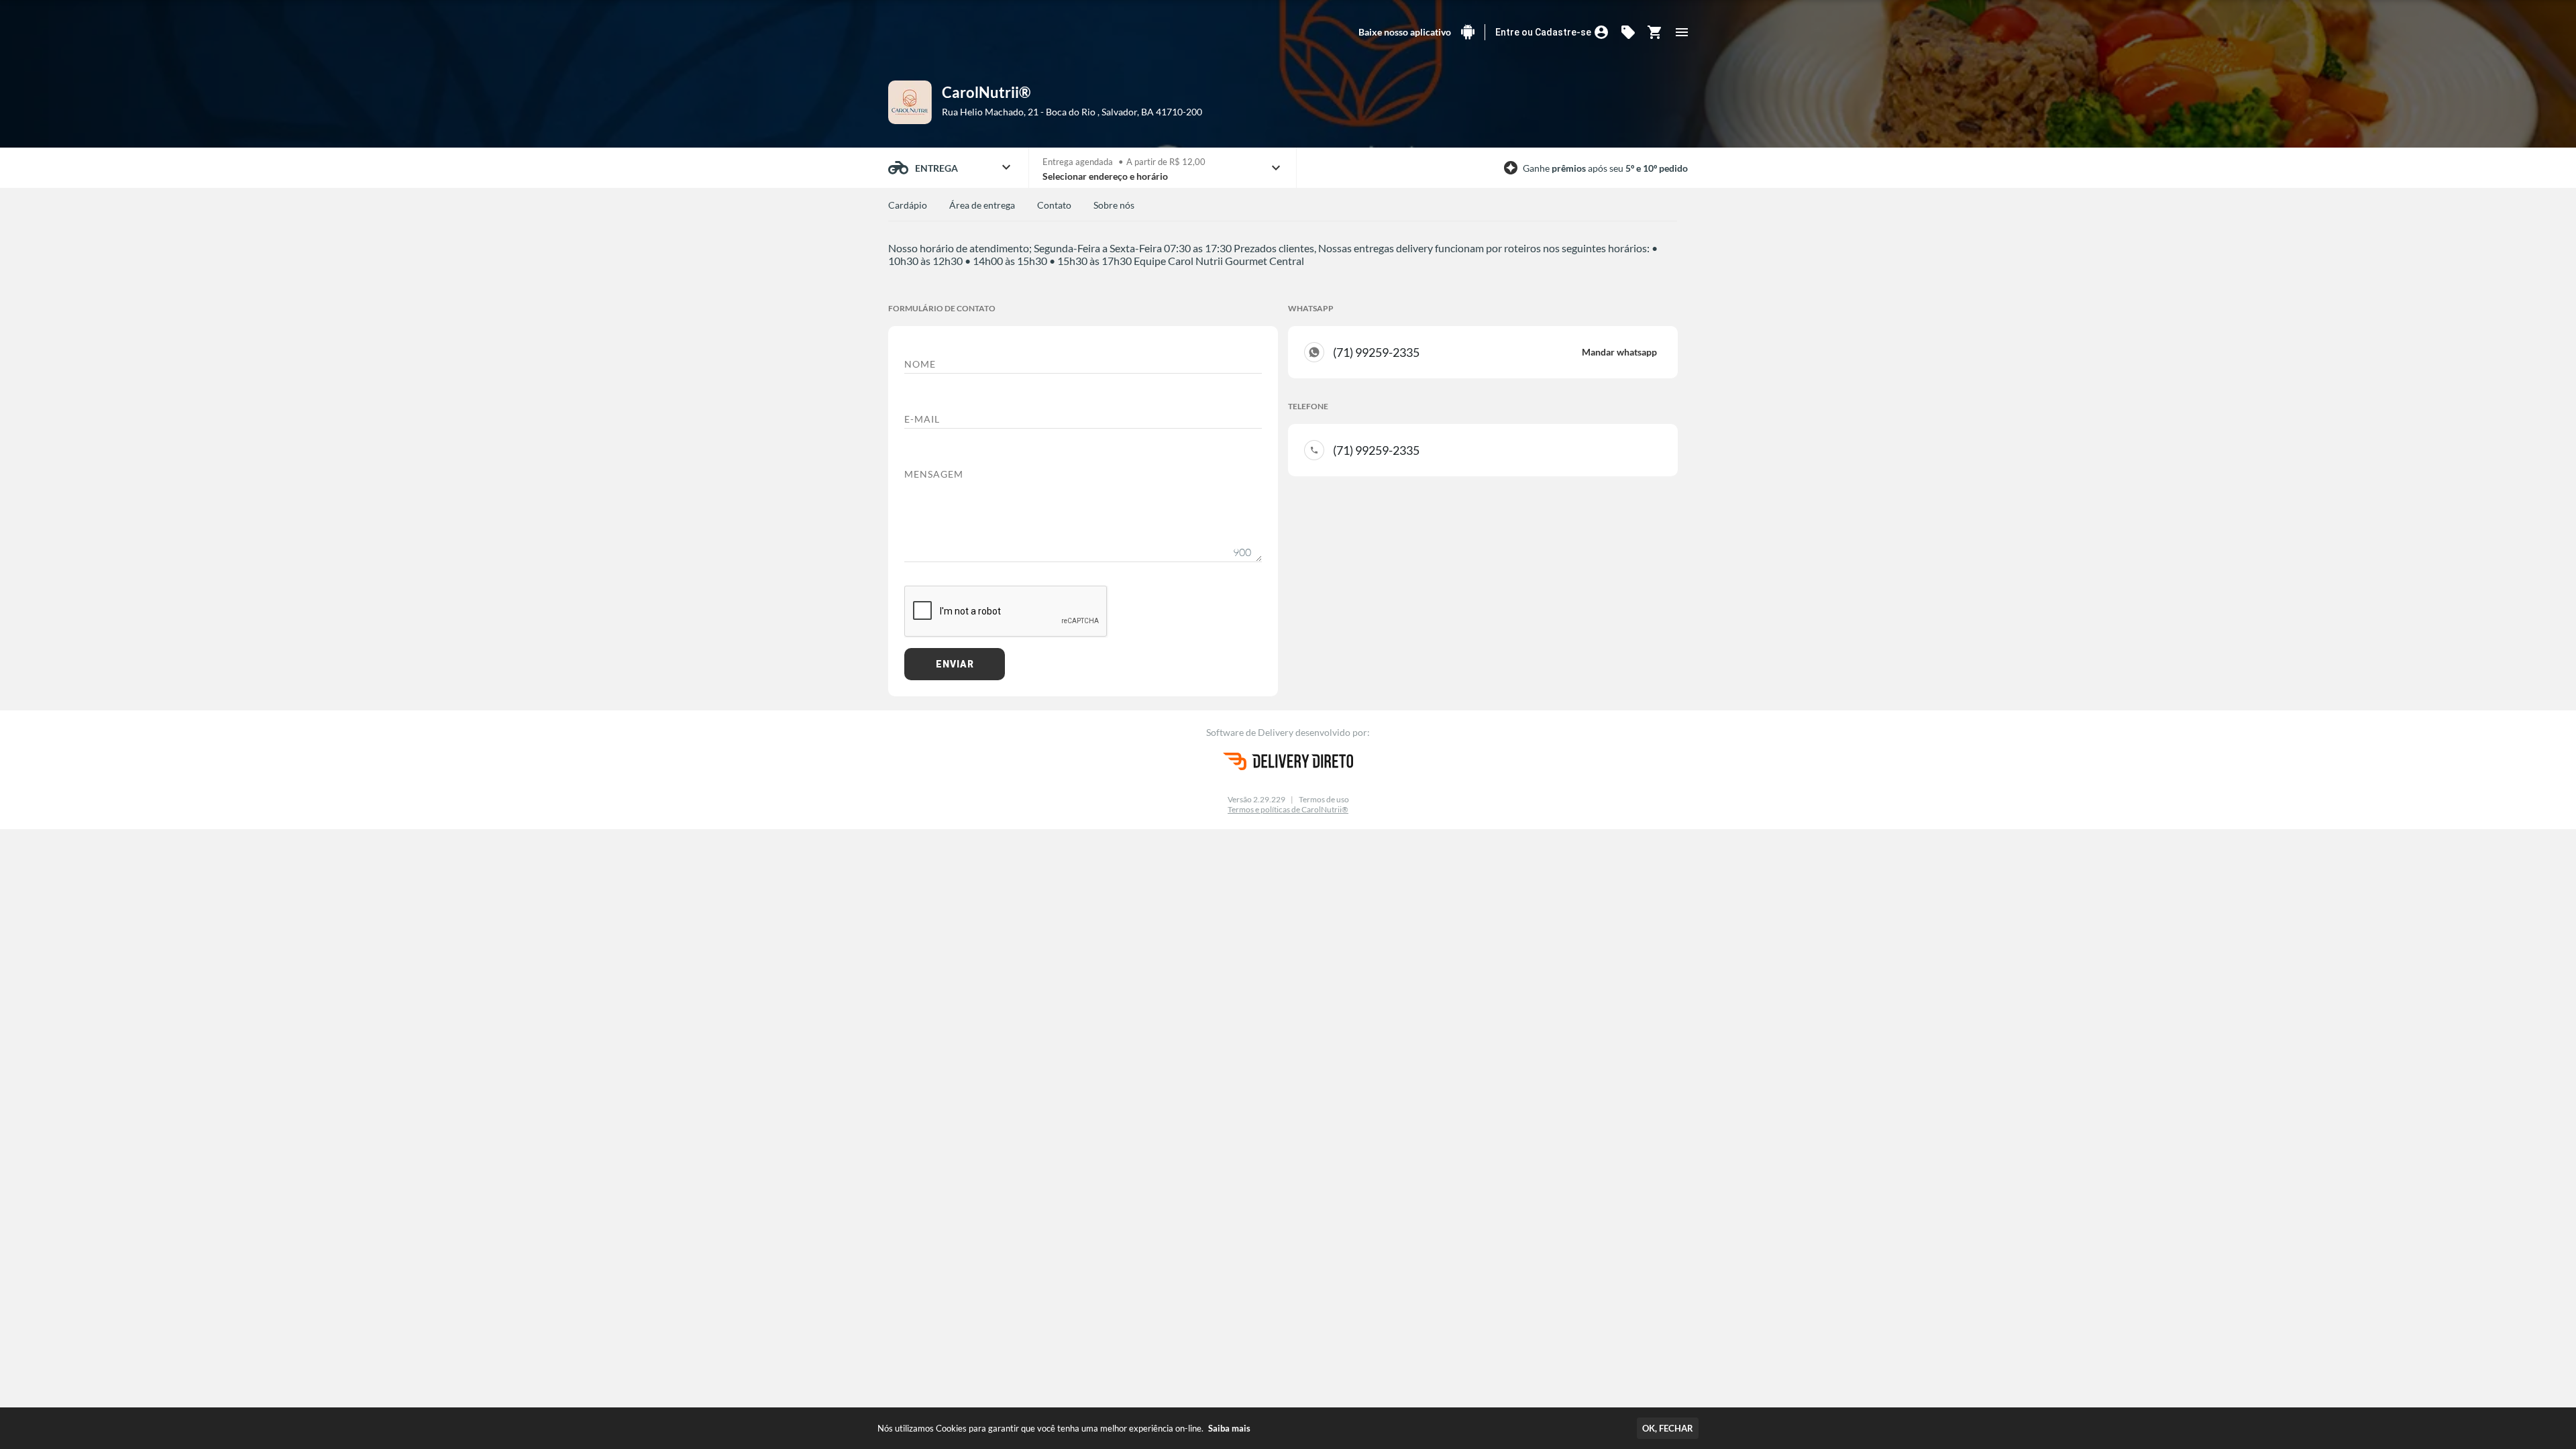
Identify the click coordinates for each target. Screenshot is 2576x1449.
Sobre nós (1114, 205)
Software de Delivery (1251, 732)
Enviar (955, 664)
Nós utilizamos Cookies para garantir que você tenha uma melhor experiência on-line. (1064, 1428)
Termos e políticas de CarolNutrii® (1288, 809)
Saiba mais (1229, 1428)
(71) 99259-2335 (1495, 352)
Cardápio (908, 205)
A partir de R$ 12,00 (1166, 162)
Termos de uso (1324, 799)
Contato (1054, 205)
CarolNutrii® (986, 92)
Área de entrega (982, 205)
